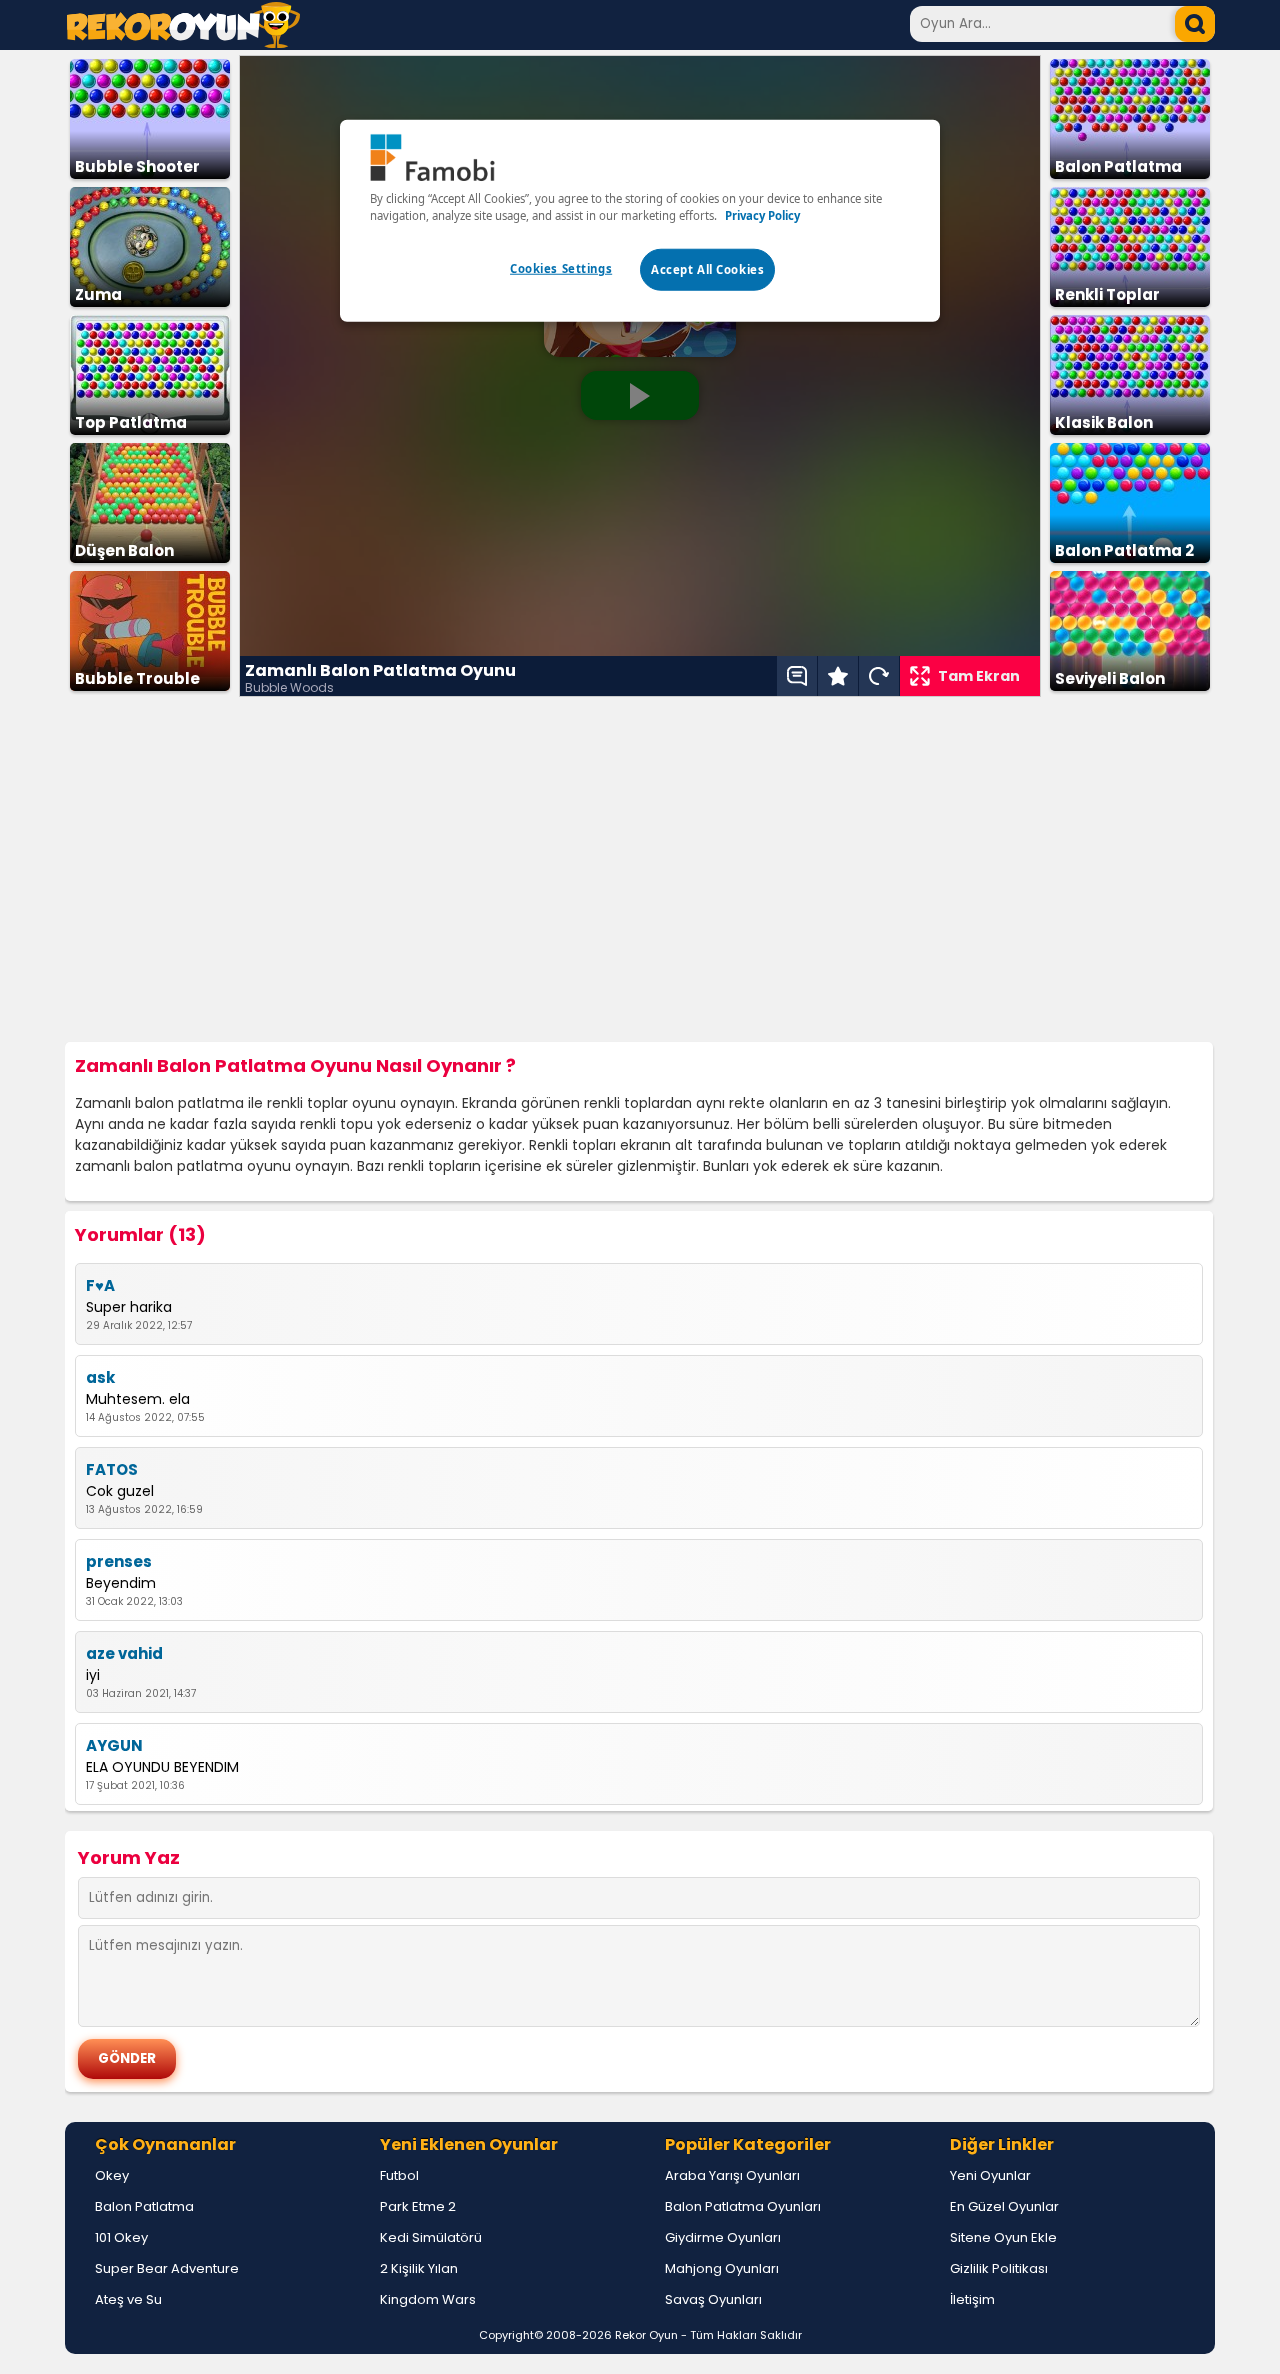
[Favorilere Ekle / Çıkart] (838, 676)
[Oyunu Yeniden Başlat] (879, 676)
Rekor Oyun (646, 2335)
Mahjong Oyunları (722, 2268)
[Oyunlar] (183, 42)
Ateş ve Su (128, 2299)
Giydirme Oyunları (723, 2237)
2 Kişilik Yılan (419, 2268)
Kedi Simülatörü (431, 2237)
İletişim (972, 2299)
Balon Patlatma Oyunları (743, 2206)
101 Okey (121, 2237)
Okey (112, 2175)
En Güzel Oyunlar (1004, 2206)
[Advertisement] (640, 870)
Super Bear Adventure (167, 2268)
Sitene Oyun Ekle (1003, 2237)
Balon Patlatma (144, 2206)
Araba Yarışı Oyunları (732, 2175)
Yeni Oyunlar (990, 2175)
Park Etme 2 (418, 2206)
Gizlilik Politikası (999, 2268)
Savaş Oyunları (713, 2299)
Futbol (399, 2175)
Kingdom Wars (428, 2299)
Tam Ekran (979, 676)
